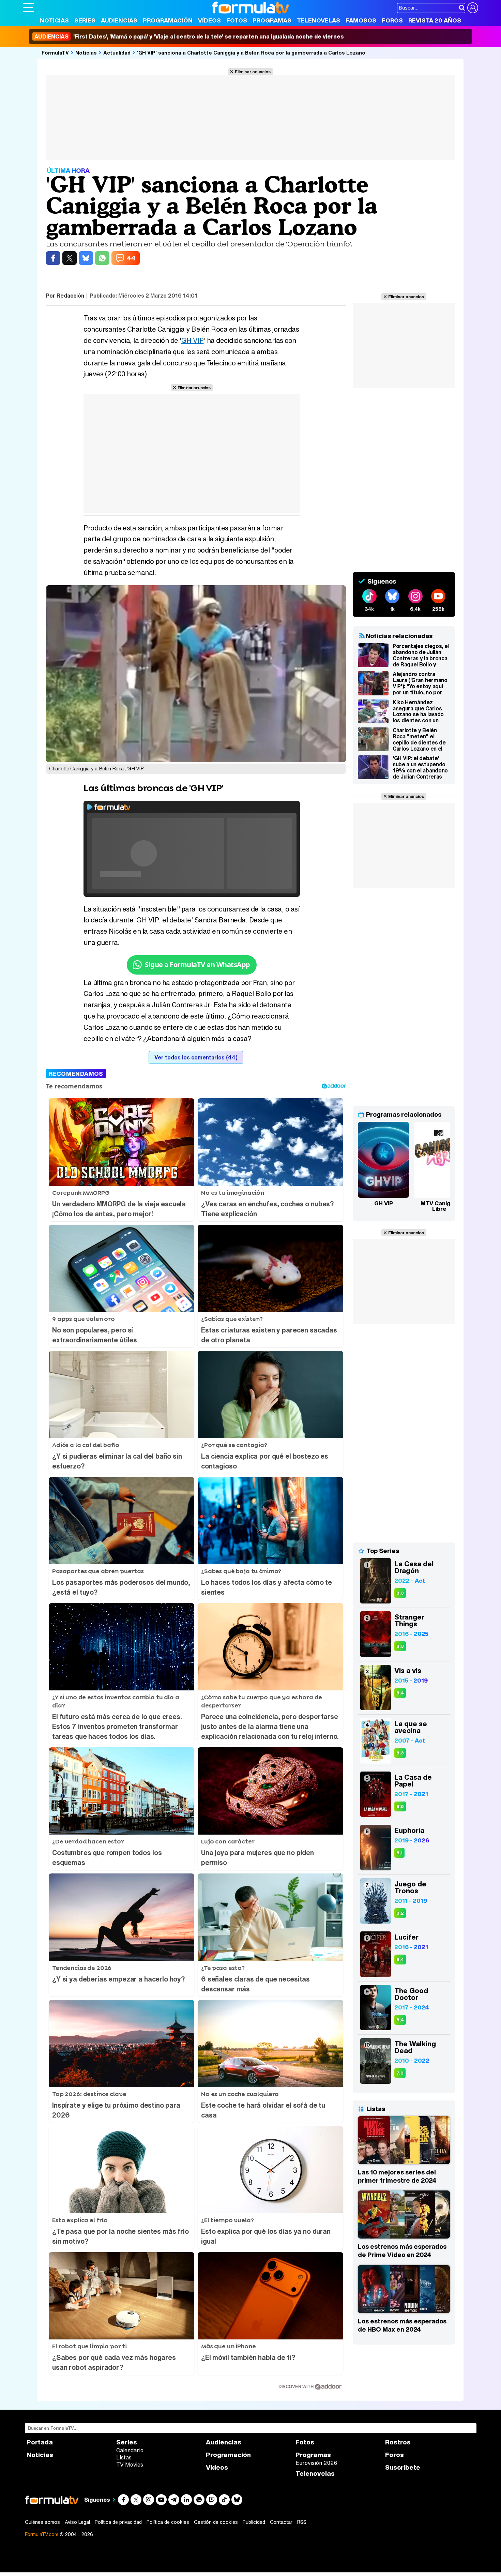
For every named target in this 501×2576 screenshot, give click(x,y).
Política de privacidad (118, 2522)
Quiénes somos (42, 2522)
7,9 (400, 2073)
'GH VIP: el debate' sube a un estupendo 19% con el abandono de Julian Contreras (420, 767)
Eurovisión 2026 (316, 2463)
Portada (40, 2442)
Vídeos (209, 20)
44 (131, 258)
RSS (302, 2522)
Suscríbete (403, 2467)
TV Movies (130, 2465)
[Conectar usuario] (473, 8)
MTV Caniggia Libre (439, 1206)
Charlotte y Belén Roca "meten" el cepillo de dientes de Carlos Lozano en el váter (419, 739)
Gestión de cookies (216, 2522)
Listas (124, 2457)
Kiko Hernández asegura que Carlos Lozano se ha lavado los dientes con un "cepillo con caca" (418, 711)
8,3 (400, 1593)
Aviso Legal (77, 2522)
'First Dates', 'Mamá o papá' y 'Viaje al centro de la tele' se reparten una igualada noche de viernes (189, 36)
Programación (168, 20)
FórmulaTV (55, 52)
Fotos (237, 20)
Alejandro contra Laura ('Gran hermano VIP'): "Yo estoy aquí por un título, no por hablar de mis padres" (420, 683)
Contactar (281, 2522)
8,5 (400, 1806)
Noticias (54, 20)
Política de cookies (168, 2522)
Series (85, 20)
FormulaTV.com (42, 2534)
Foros (392, 20)
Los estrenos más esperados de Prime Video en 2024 (402, 2250)
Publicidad (254, 2522)
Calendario (130, 2450)
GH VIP (193, 340)
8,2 (400, 1913)
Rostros (398, 2442)
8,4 (400, 1693)
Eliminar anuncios (253, 72)
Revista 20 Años (435, 20)
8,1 (399, 1853)
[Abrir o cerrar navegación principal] (29, 7)
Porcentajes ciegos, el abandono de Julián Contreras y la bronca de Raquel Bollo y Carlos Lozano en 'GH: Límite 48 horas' (421, 655)
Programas (272, 20)
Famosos (361, 20)
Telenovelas (318, 20)
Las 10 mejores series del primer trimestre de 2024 (397, 2176)
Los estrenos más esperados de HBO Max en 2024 (402, 2325)
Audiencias (119, 20)
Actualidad (117, 52)
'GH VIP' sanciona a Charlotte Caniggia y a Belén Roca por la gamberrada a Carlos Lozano (251, 52)
